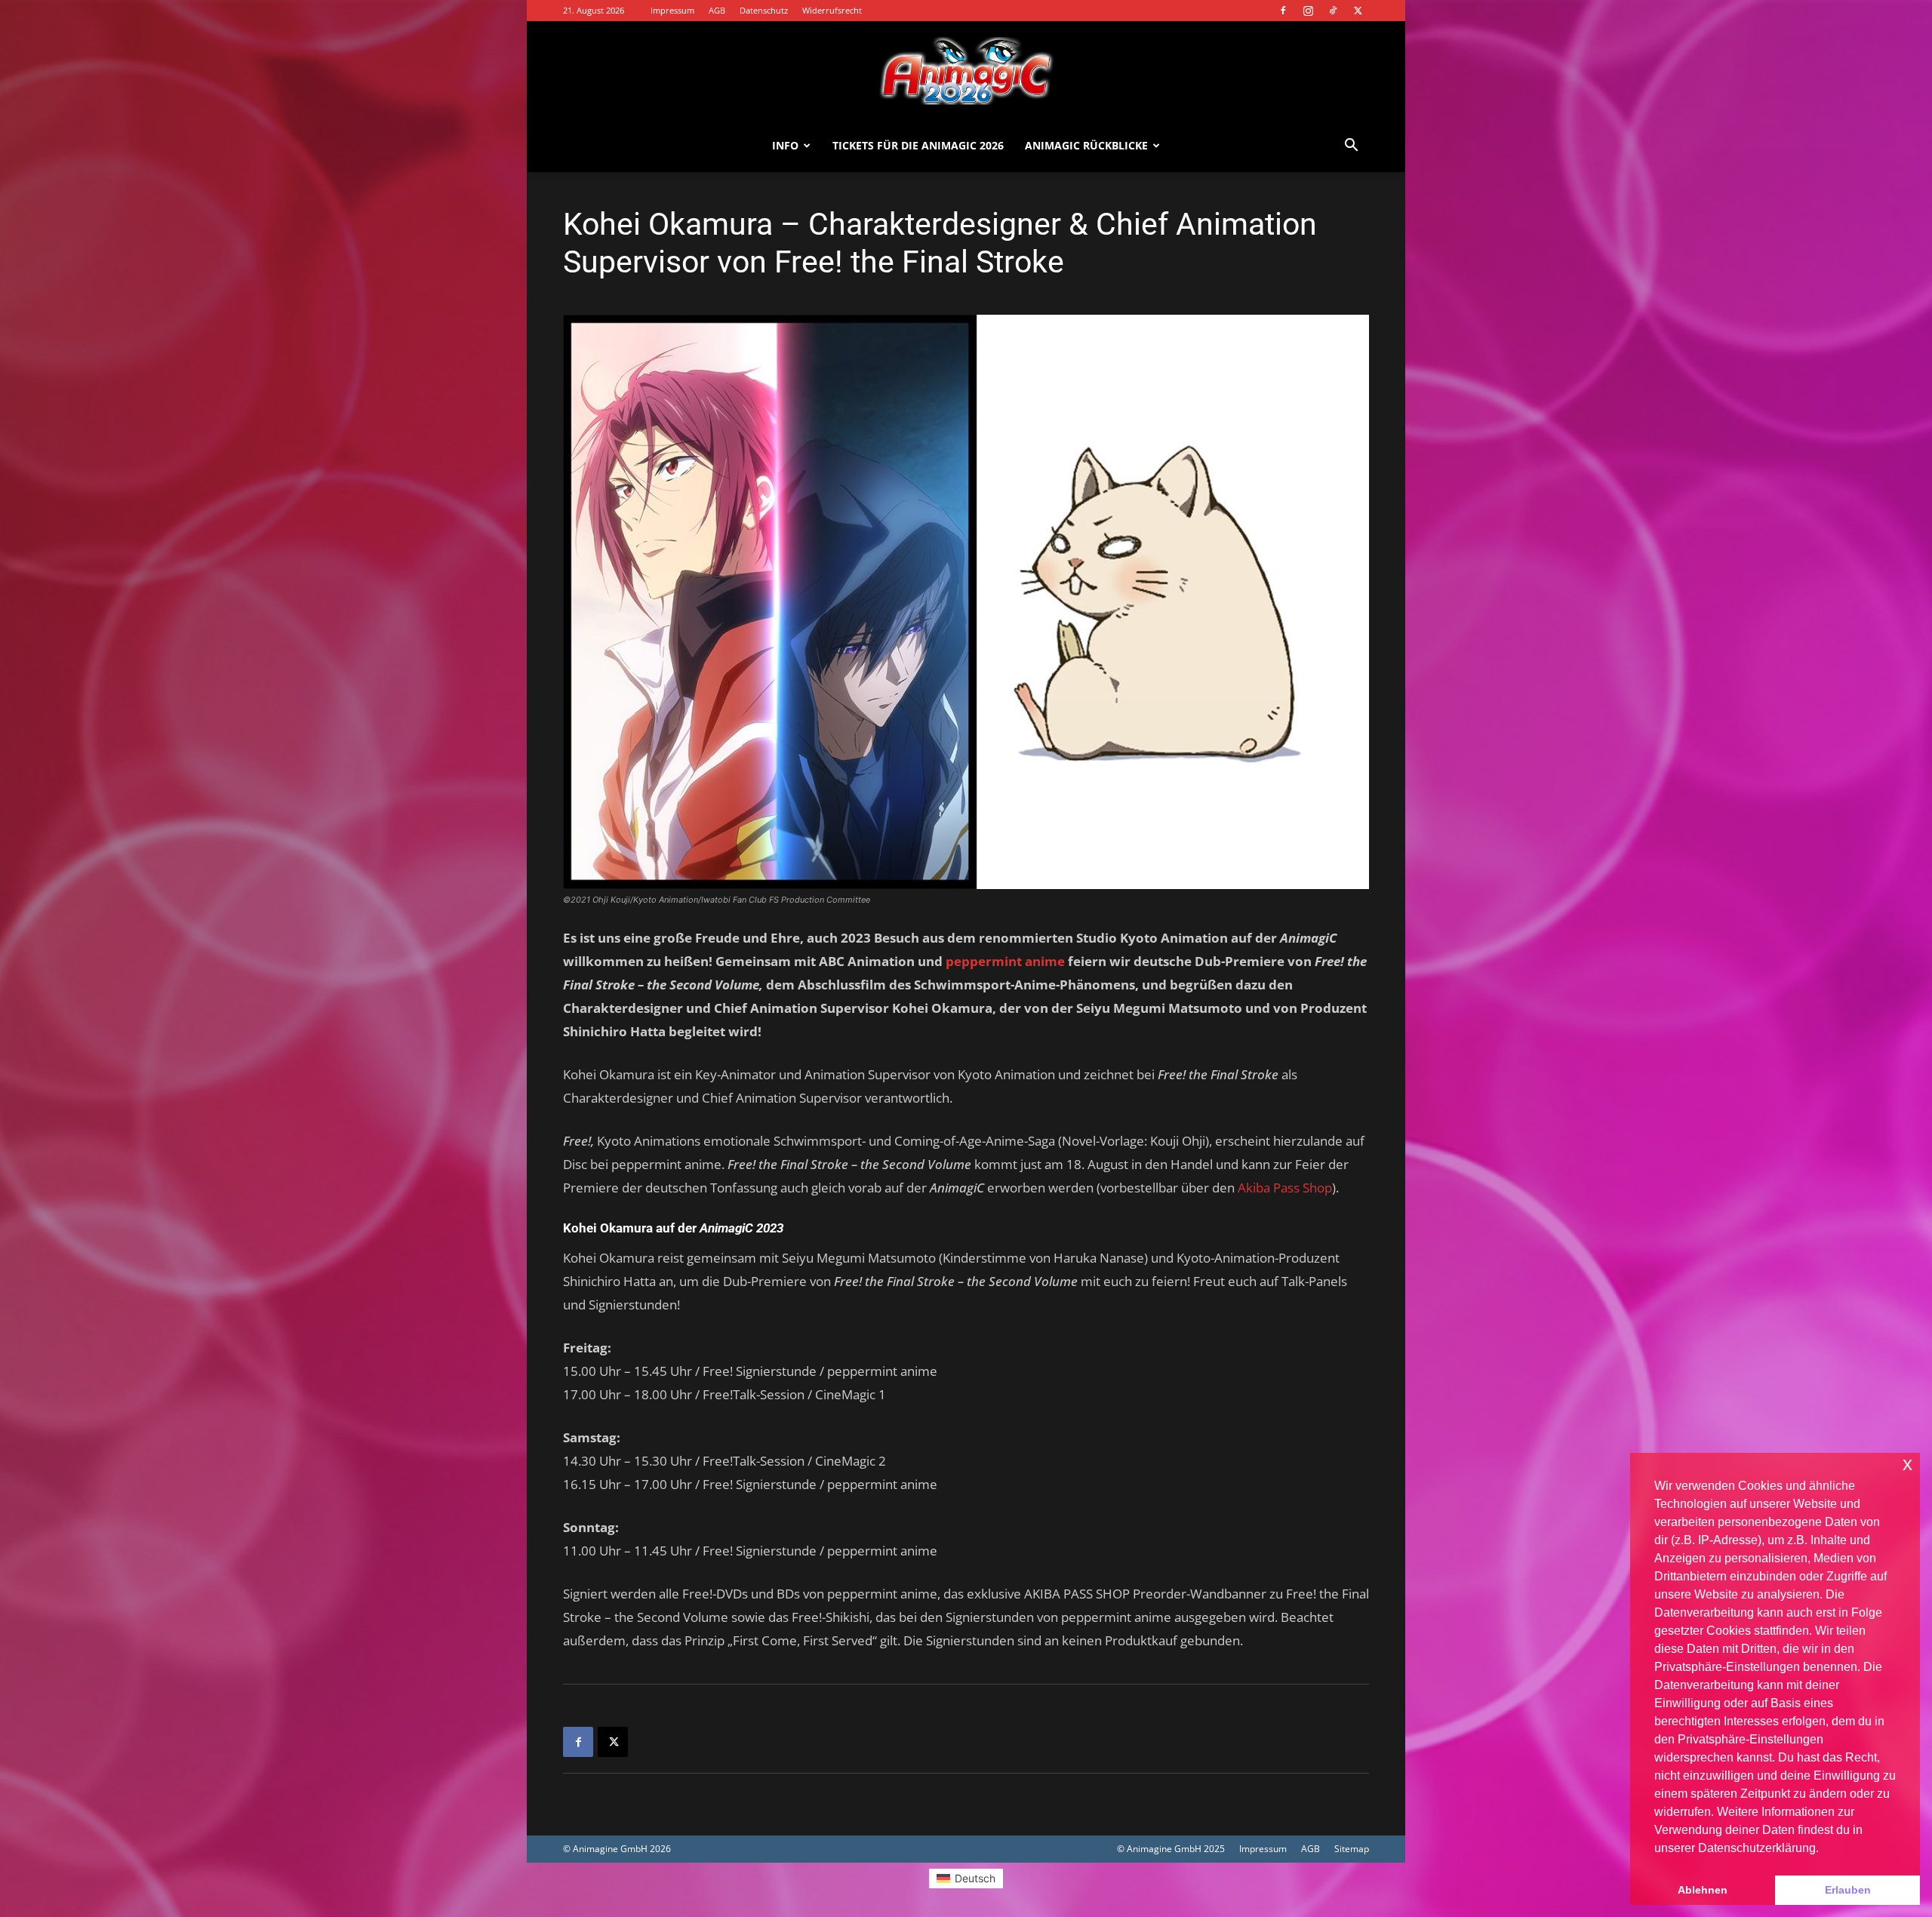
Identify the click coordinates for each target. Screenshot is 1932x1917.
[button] (1351, 147)
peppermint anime (1005, 961)
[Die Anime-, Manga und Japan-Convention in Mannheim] (966, 71)
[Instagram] (1308, 11)
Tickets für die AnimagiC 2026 (918, 145)
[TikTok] (1333, 11)
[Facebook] (1283, 11)
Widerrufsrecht (832, 10)
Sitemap (1352, 1849)
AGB (717, 10)
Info (785, 145)
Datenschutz (764, 10)
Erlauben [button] (1848, 1890)
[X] (1358, 11)
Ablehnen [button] (1703, 1890)
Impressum (672, 10)
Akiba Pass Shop (1285, 1188)
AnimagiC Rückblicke (1086, 145)
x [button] (1907, 1464)
